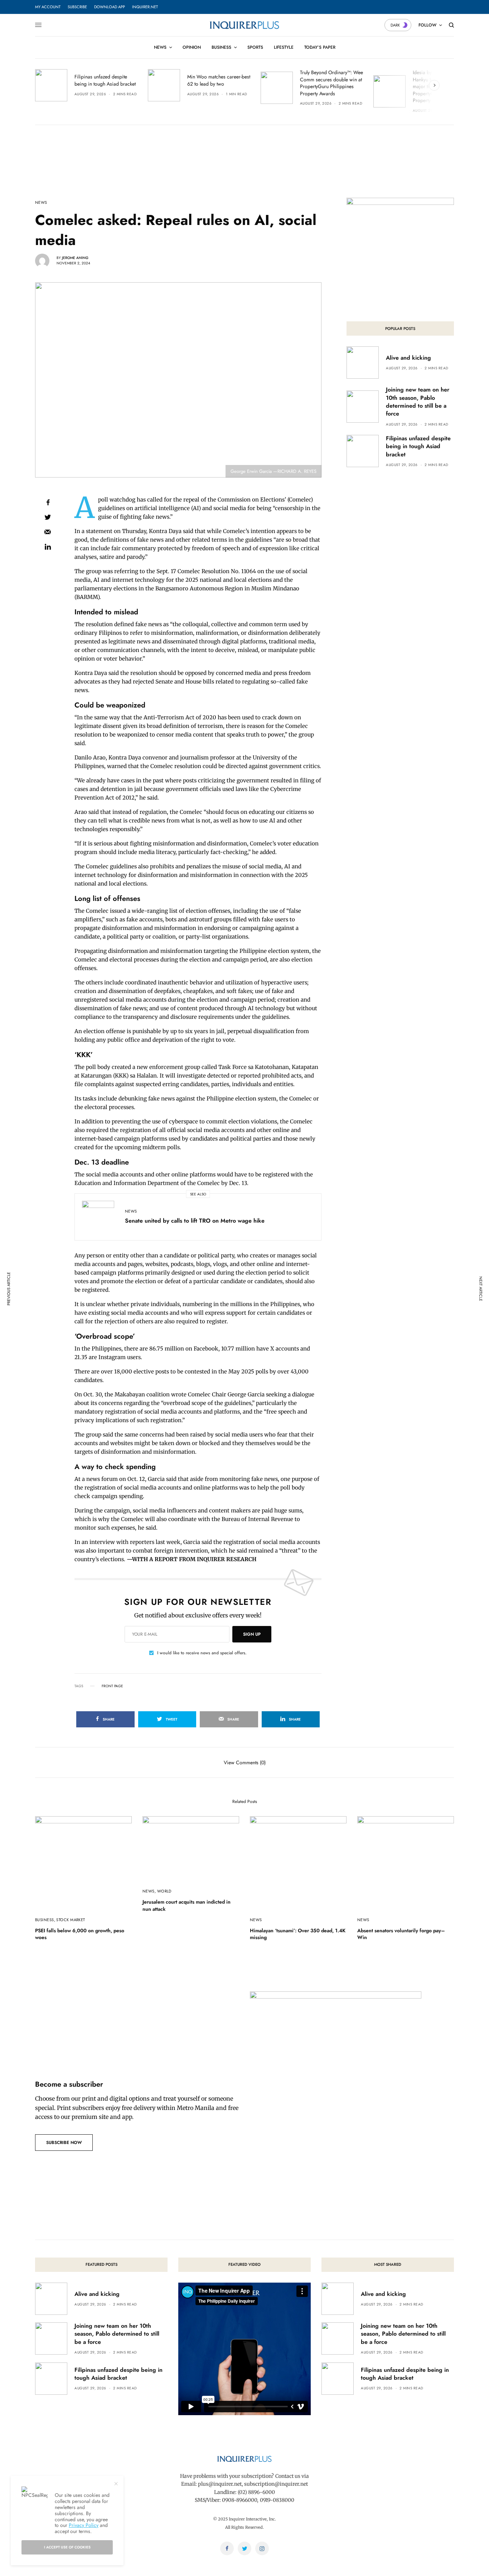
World (164, 1891)
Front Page (112, 1686)
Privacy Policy (84, 2525)
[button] (64, 2143)
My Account (48, 7)
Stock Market (71, 1920)
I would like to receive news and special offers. (202, 1653)
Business (45, 1920)
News (41, 203)
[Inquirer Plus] (244, 25)
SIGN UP (252, 1634)
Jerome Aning (75, 258)
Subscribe (77, 7)
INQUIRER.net (145, 7)
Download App (110, 7)
